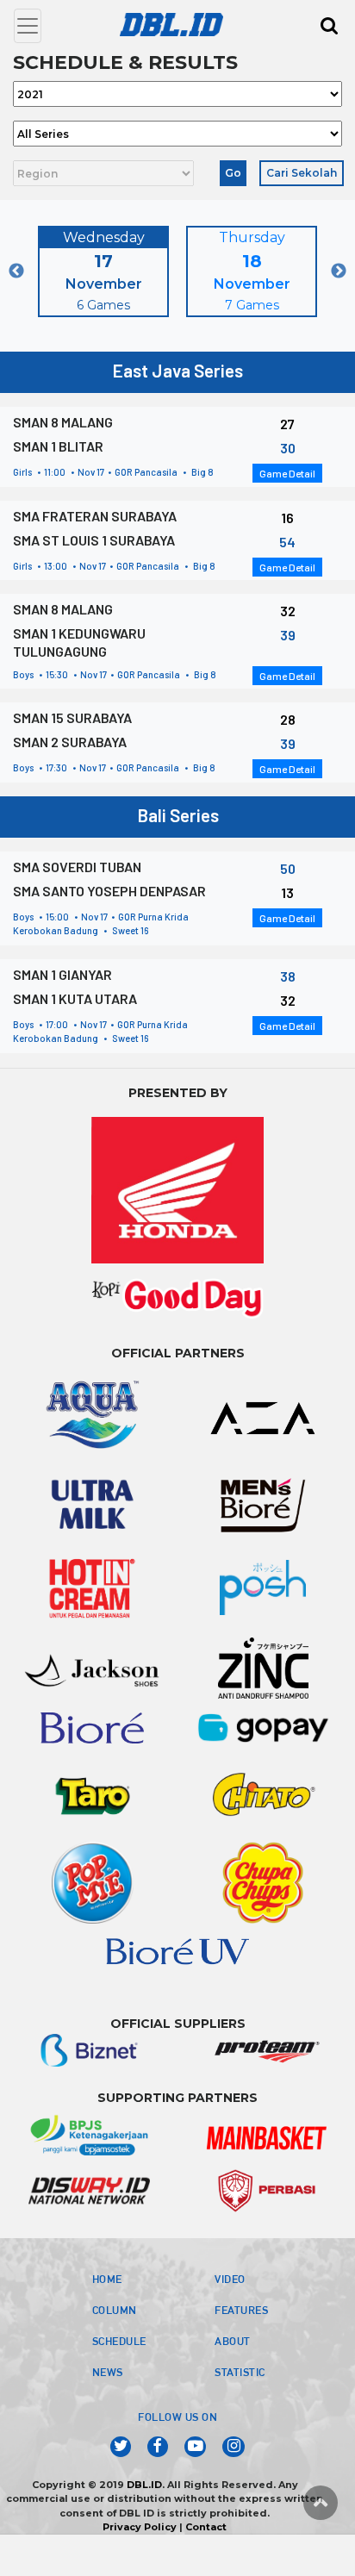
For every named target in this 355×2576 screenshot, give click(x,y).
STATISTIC (240, 2372)
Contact (206, 2527)
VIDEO (230, 2279)
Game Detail (287, 473)
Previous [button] (16, 271)
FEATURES (241, 2310)
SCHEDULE (119, 2341)
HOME (107, 2279)
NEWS (108, 2372)
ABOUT (233, 2341)
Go (233, 173)
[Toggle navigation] (28, 26)
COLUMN (115, 2310)
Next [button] (339, 271)
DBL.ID (144, 2485)
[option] (103, 271)
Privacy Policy (140, 2527)
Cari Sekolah (302, 173)
